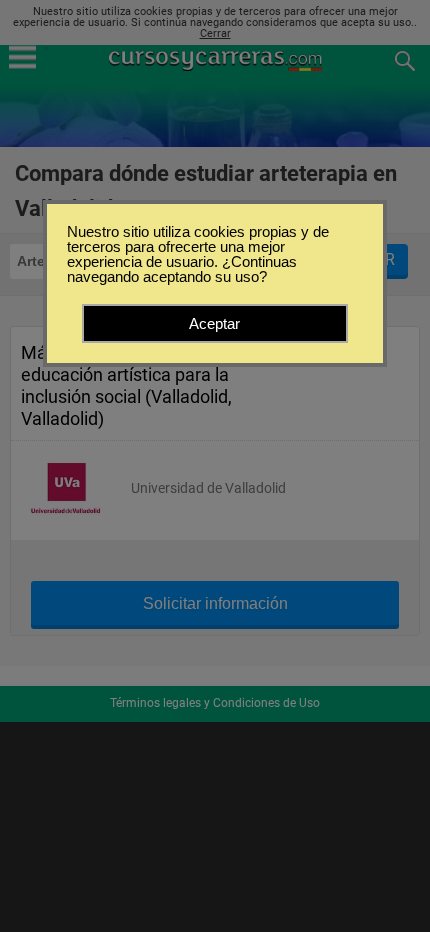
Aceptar (214, 323)
